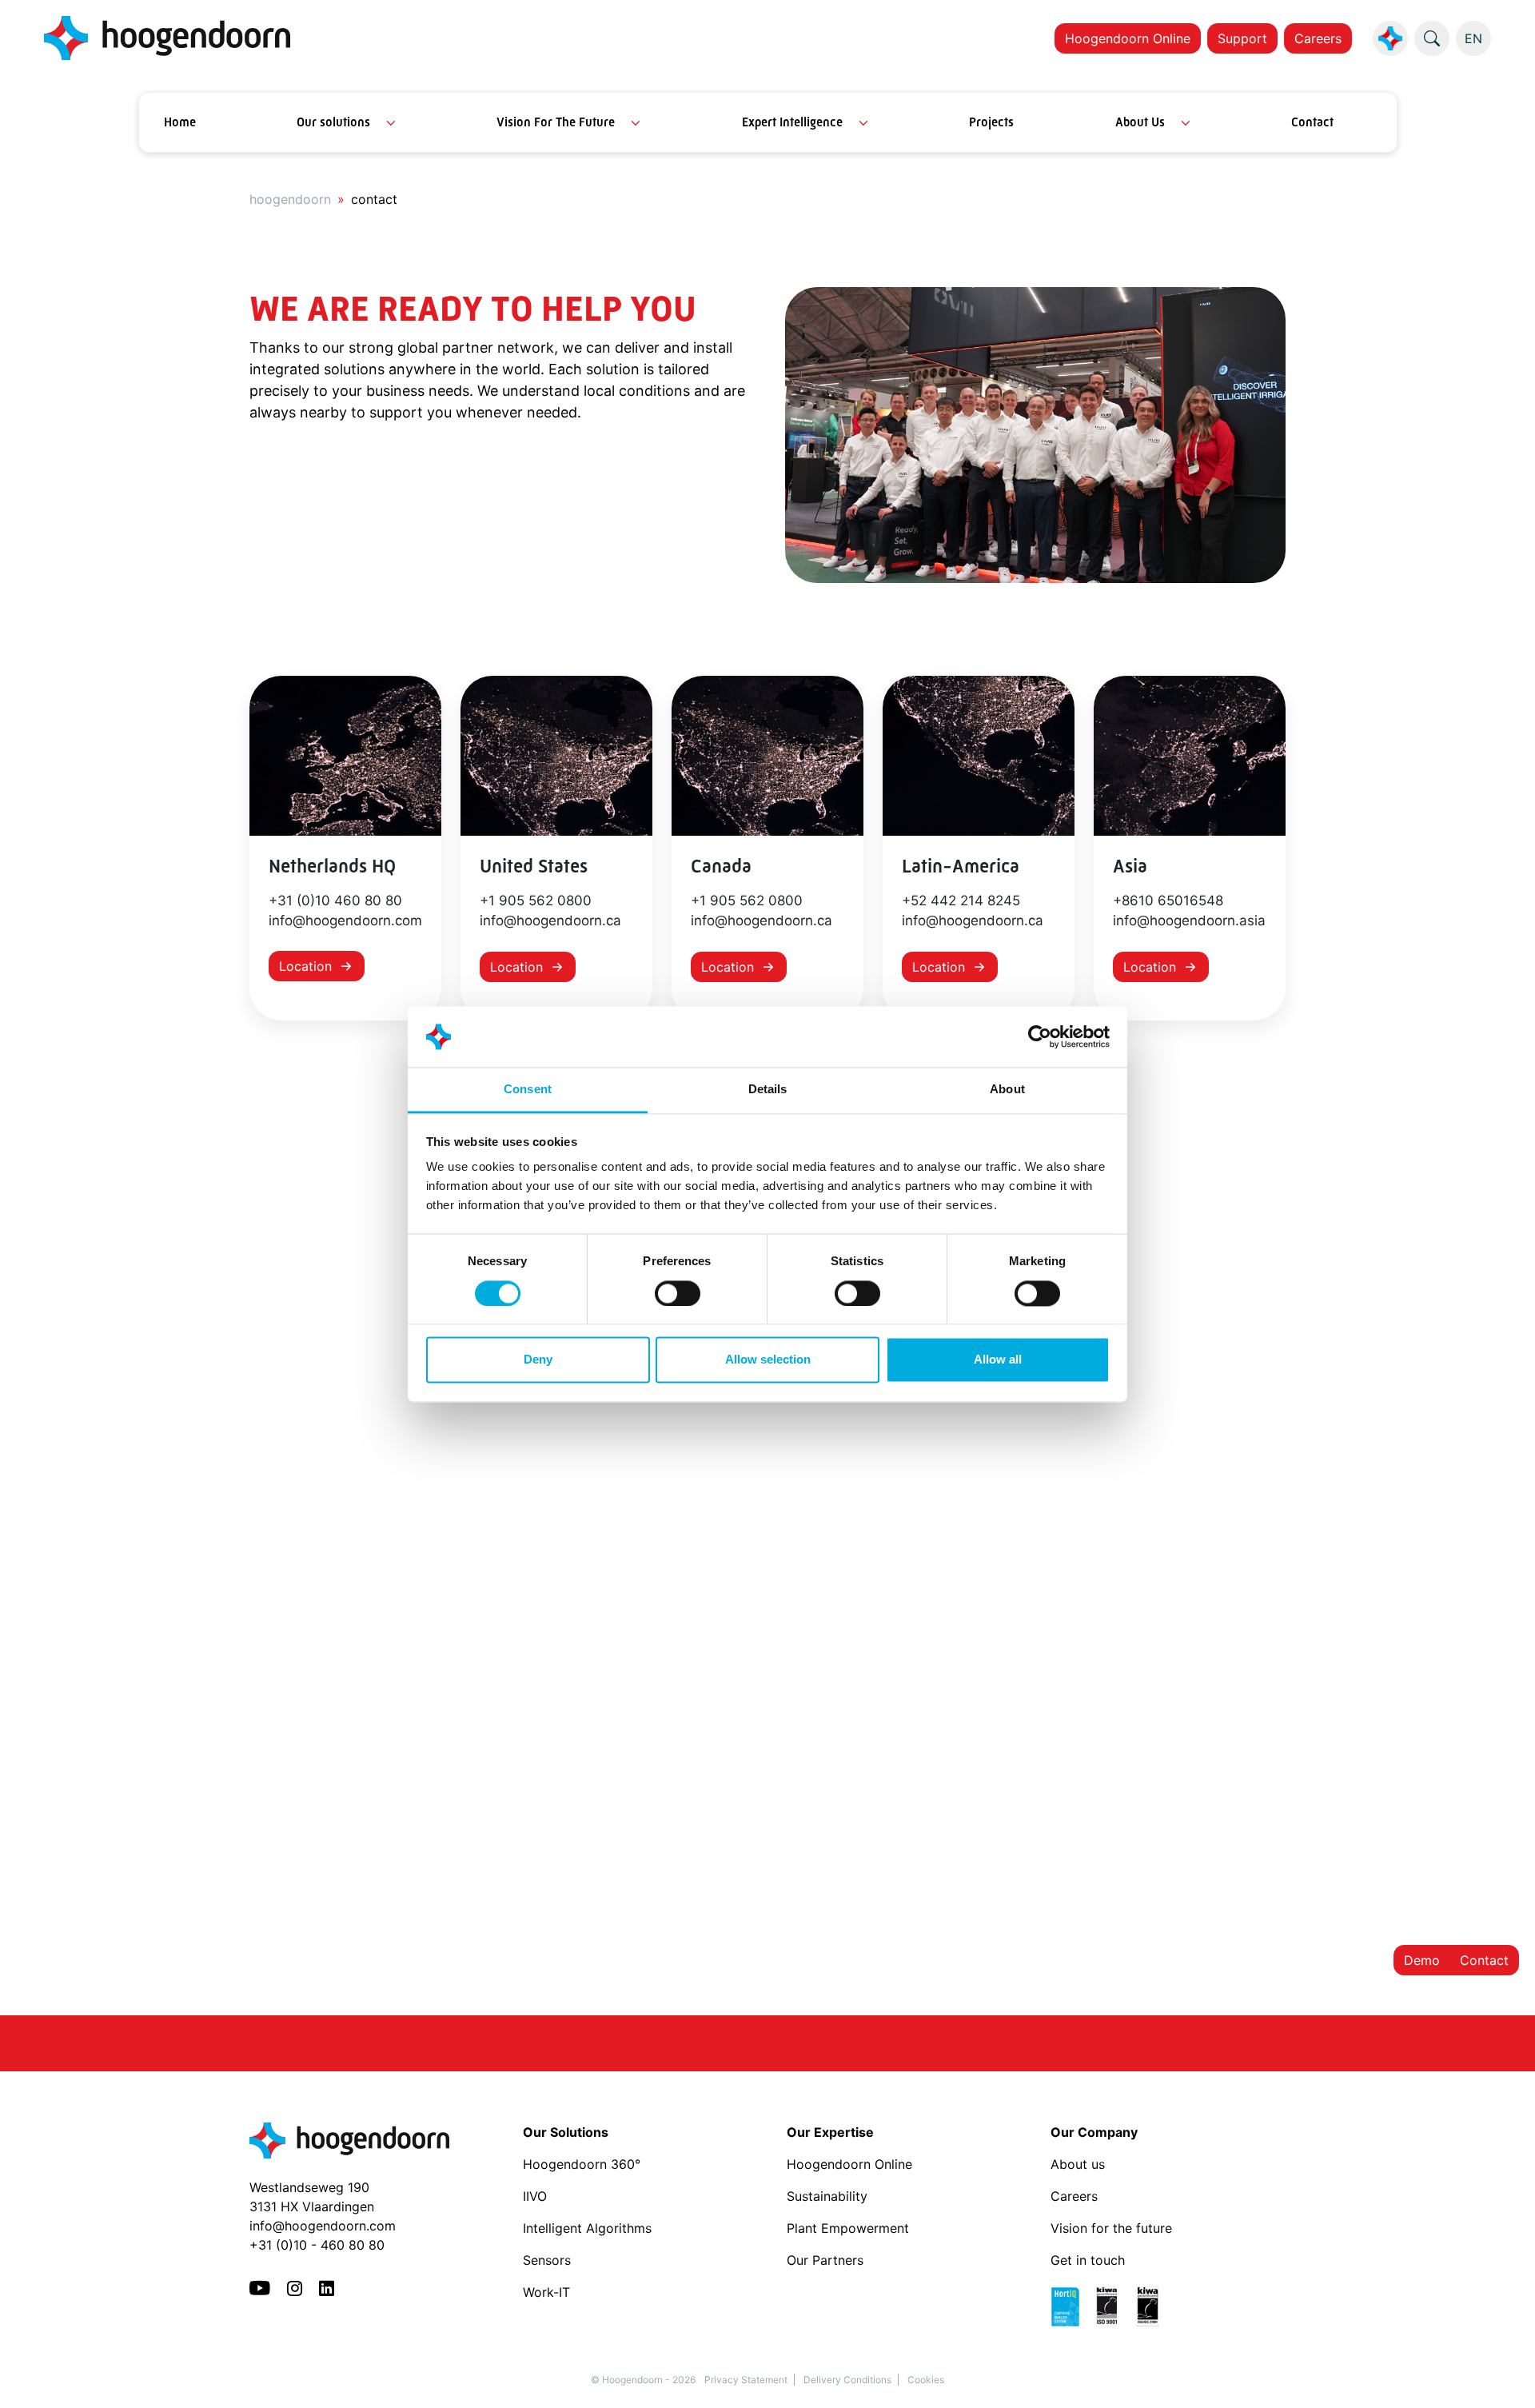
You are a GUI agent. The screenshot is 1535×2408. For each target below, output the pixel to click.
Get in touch (1088, 2260)
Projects (991, 122)
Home (180, 122)
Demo (1422, 1960)
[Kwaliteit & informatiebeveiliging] (1112, 2306)
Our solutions (333, 122)
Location (305, 966)
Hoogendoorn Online (1128, 38)
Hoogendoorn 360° (582, 2164)
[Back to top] (1503, 2376)
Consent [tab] (528, 1090)
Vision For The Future (556, 122)
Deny (538, 1360)
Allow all (998, 1360)
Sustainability (827, 2196)
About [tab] (1007, 1090)
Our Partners (825, 2260)
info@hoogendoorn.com (323, 2226)
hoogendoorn (290, 199)
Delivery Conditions (847, 2380)
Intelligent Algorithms (587, 2228)
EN (1473, 38)
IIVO (535, 2196)
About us (1080, 2164)
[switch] (678, 1293)
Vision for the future (1111, 2228)
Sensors (547, 2260)
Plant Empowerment (850, 2228)
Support (1242, 38)
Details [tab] (768, 1090)
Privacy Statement (746, 2380)
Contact (1312, 122)
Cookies (926, 2380)
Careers (1318, 38)
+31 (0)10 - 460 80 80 (317, 2245)
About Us (1140, 122)
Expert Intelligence (792, 122)
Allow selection (768, 1360)
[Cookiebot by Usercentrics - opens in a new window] (1040, 1036)
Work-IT (546, 2292)
